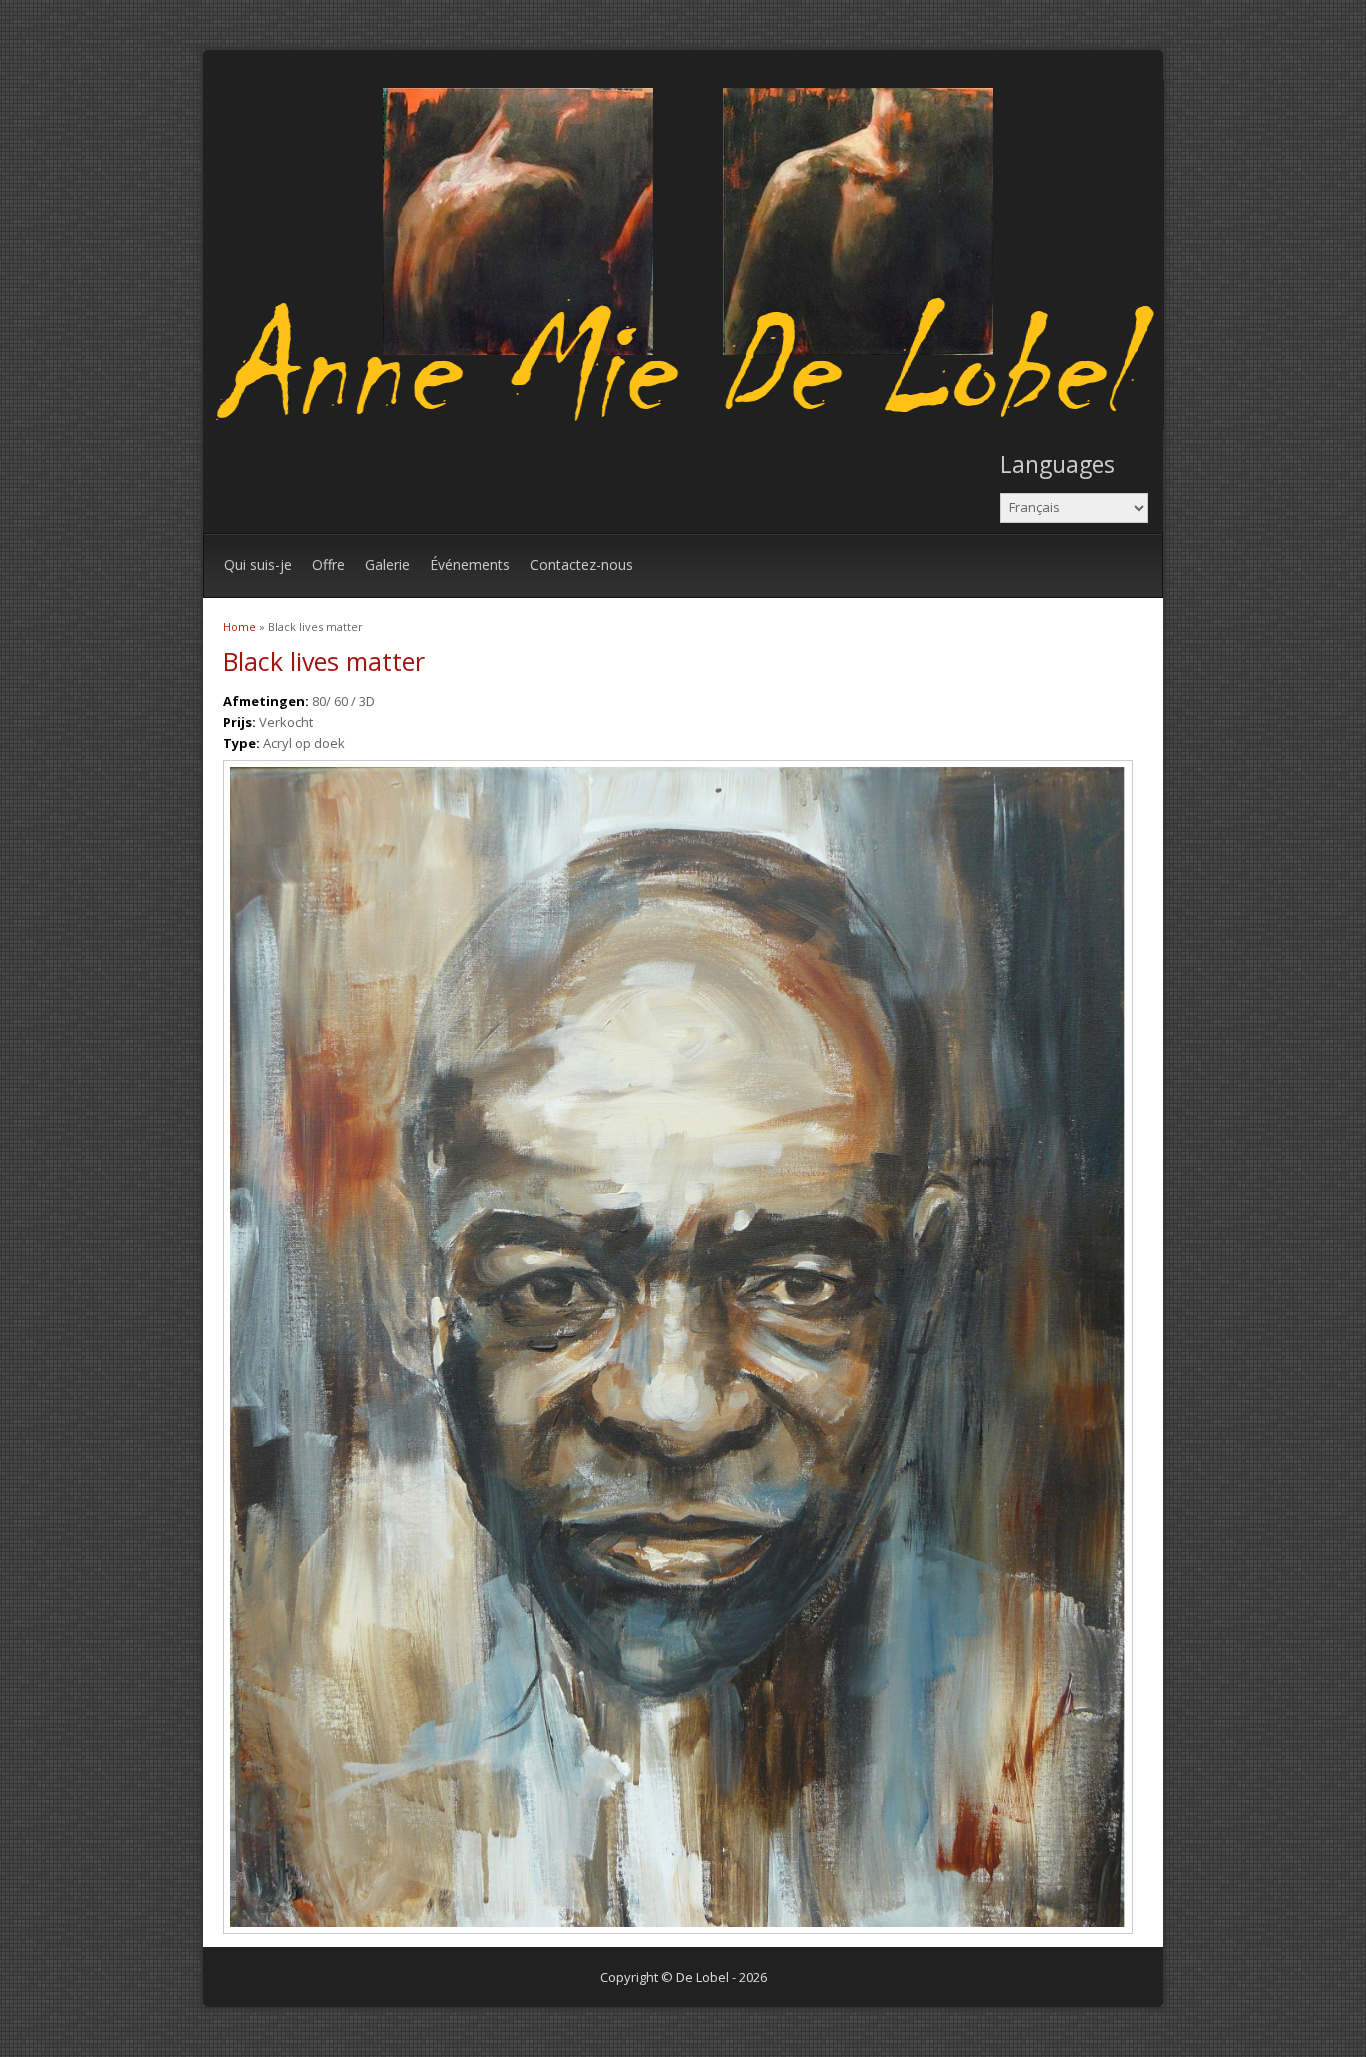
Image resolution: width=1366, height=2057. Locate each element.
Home (239, 626)
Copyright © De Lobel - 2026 (683, 1977)
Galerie (387, 564)
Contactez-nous (581, 564)
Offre (328, 564)
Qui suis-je (258, 564)
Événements (470, 564)
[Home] (688, 425)
